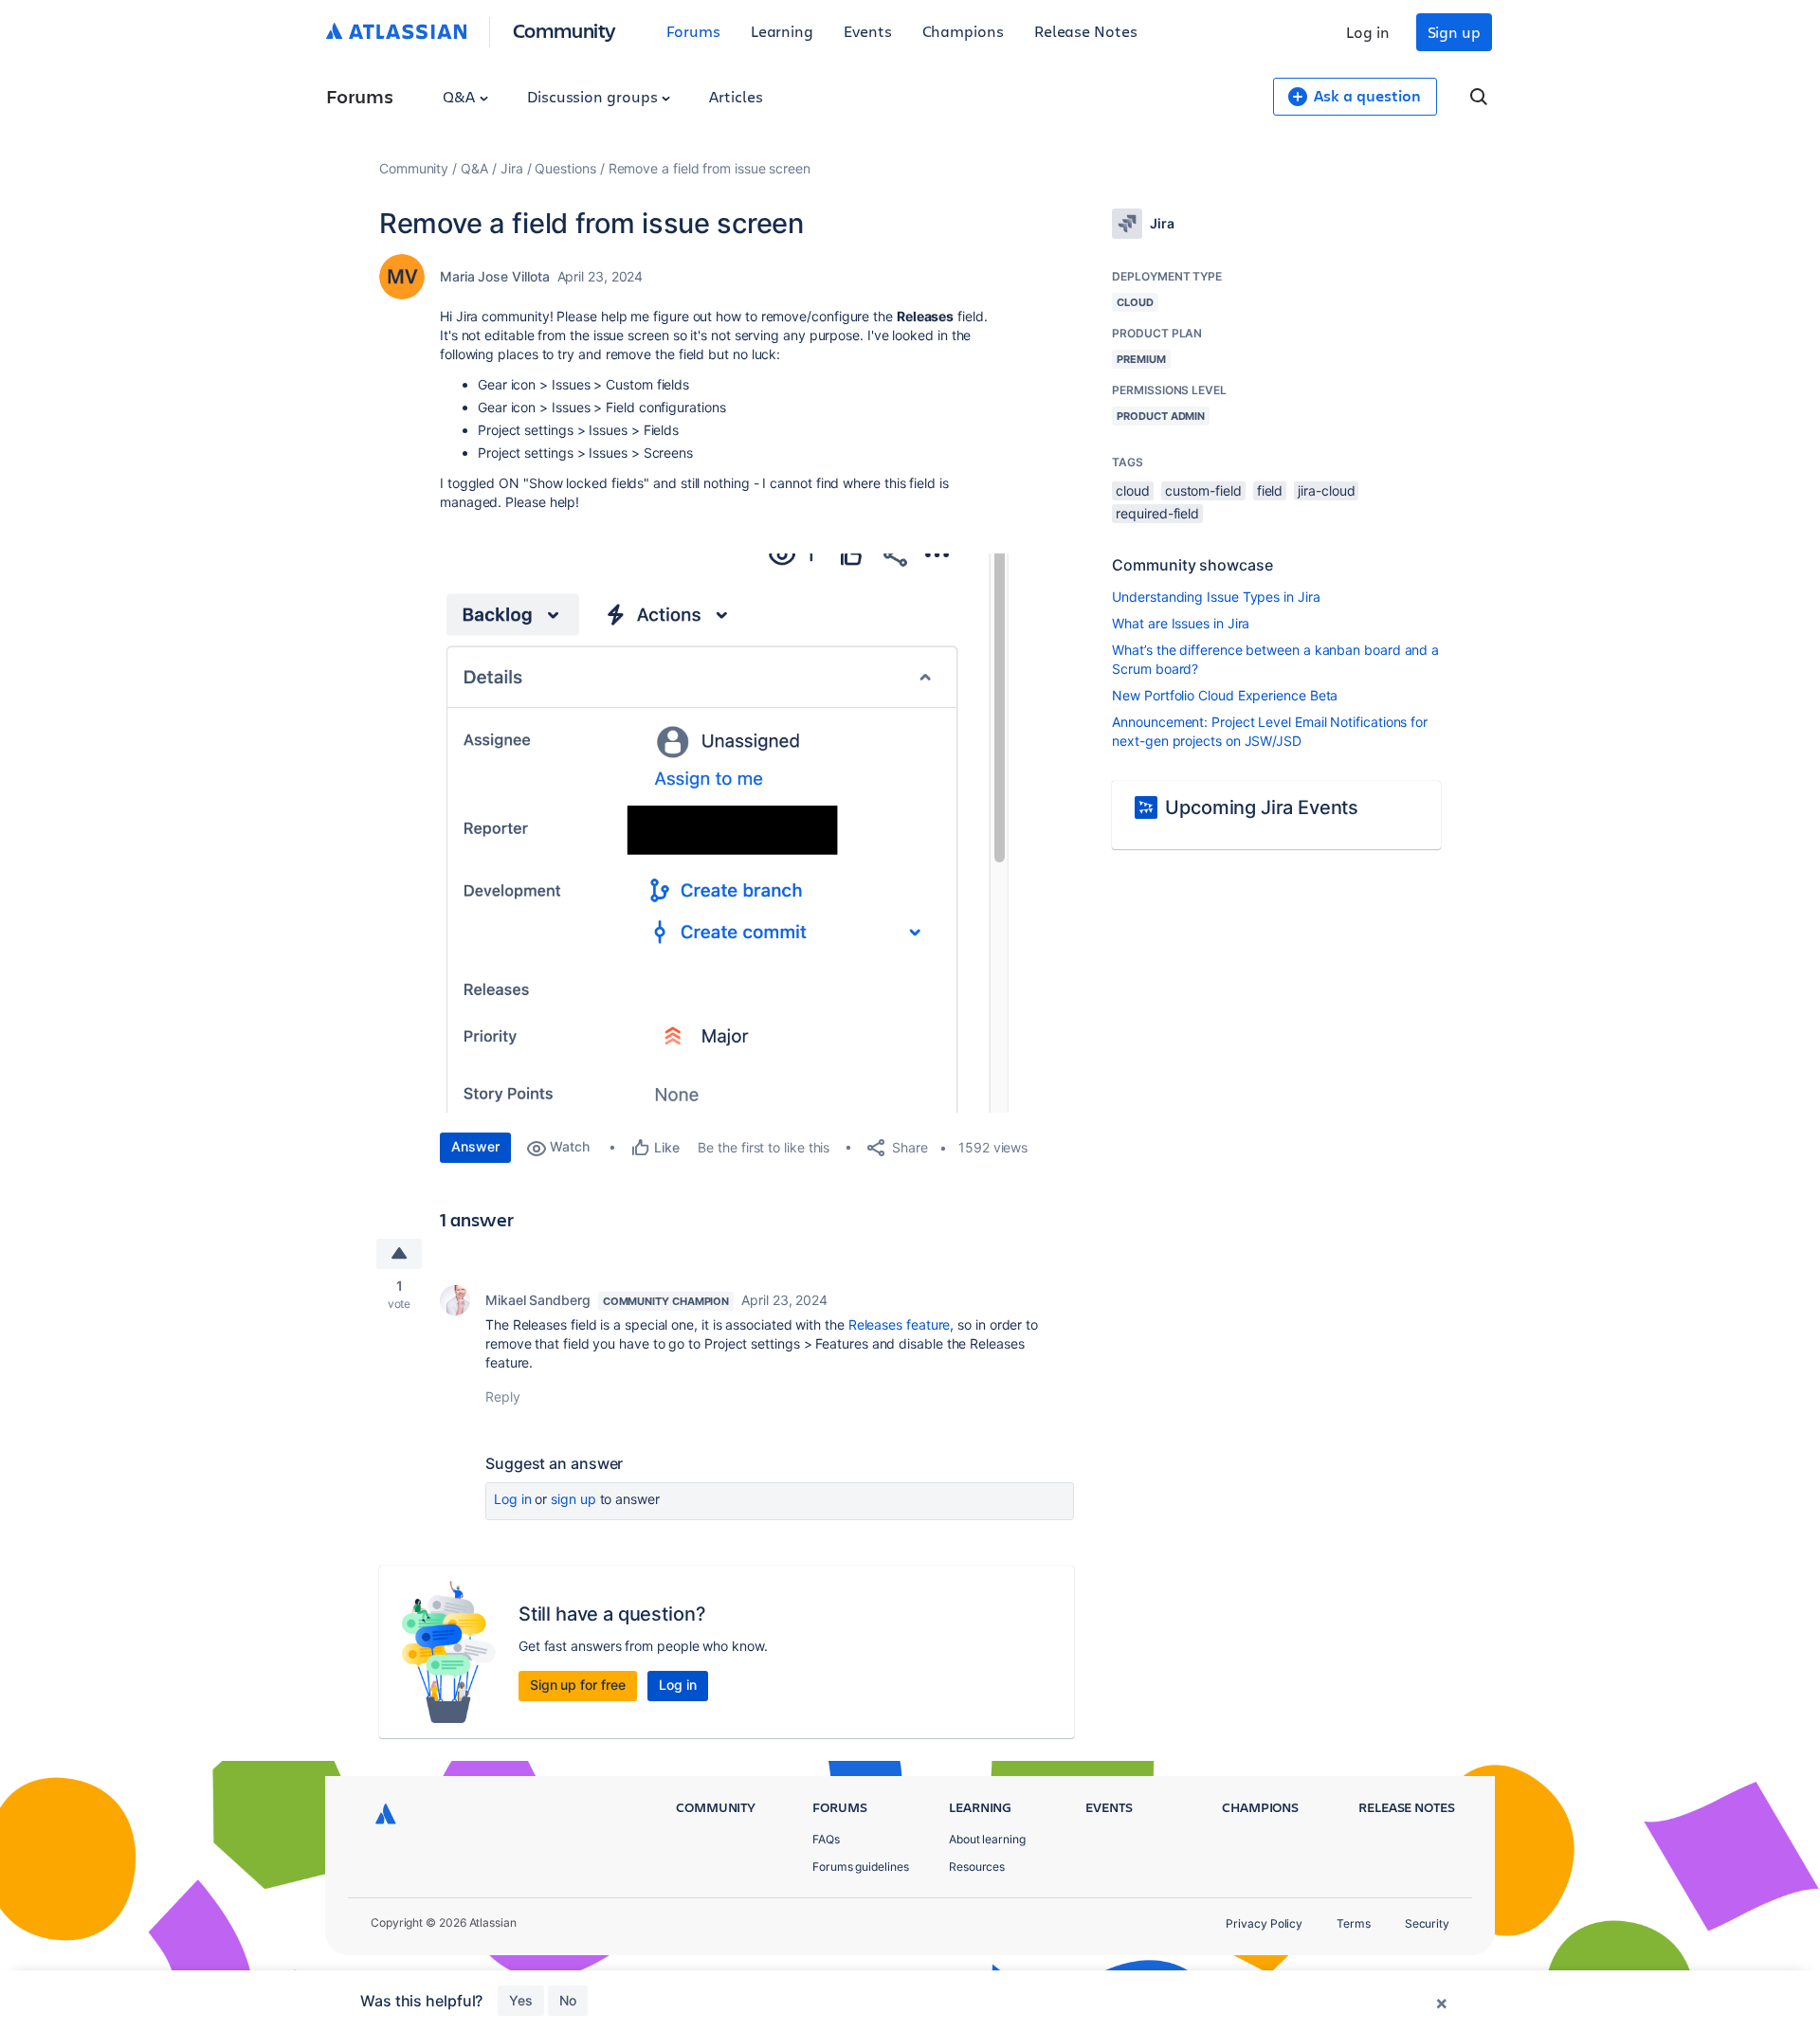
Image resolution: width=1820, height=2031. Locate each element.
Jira (512, 168)
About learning (987, 1839)
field (1270, 490)
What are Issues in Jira (1181, 623)
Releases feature (900, 1324)
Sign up (1454, 32)
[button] (724, 833)
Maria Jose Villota (495, 276)
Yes (521, 2000)
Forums (693, 31)
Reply (503, 1396)
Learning (782, 31)
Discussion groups (594, 96)
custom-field (1203, 490)
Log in (1368, 32)
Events (868, 31)
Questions (565, 168)
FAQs (826, 1839)
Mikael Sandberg (538, 1300)
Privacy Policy (1264, 1923)
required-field (1157, 513)
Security (1427, 1923)
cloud (1133, 490)
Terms (1354, 1923)
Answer (475, 1146)
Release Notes (1086, 31)
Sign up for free (578, 1685)
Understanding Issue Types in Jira (1216, 597)
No (568, 2000)
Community (564, 30)
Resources (977, 1867)
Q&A (461, 96)
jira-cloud (1326, 490)
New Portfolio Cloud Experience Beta (1225, 695)
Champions (963, 31)
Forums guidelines (861, 1867)
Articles (736, 96)
